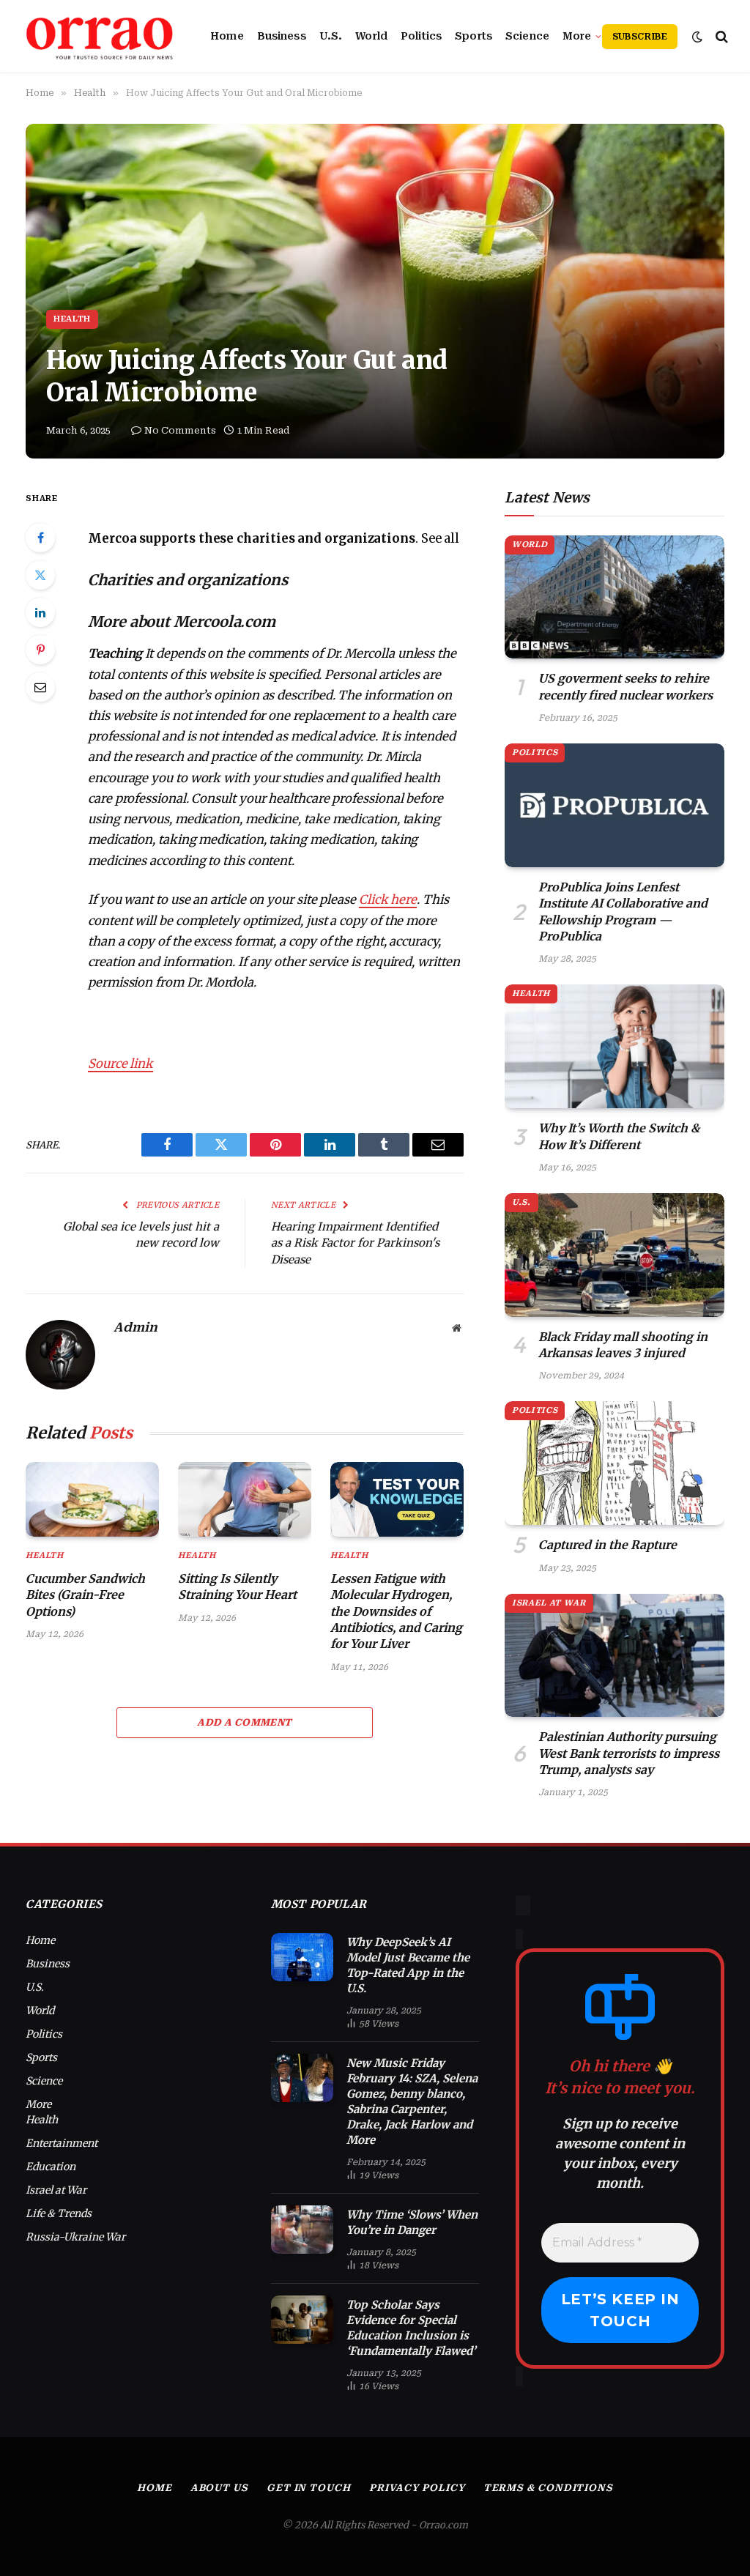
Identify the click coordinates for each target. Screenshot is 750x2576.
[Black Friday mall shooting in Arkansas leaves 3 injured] (615, 1255)
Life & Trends (59, 2213)
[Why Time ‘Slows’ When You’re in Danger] (302, 2230)
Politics (421, 36)
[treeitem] (276, 539)
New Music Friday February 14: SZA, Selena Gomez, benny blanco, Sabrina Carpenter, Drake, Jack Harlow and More (412, 2101)
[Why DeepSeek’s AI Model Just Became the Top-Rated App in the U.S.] (302, 1957)
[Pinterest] (40, 650)
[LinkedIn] (40, 612)
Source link (120, 1064)
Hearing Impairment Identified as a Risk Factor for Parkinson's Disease (355, 1243)
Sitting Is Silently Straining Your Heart (237, 1586)
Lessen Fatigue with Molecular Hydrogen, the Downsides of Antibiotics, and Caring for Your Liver (396, 1611)
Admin (135, 1327)
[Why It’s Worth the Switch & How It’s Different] (615, 1046)
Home (227, 36)
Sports (474, 36)
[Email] (40, 687)
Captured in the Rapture (608, 1545)
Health (72, 319)
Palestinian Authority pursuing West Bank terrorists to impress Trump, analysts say (629, 1753)
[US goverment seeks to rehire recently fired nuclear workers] (615, 597)
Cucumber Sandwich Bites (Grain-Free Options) (85, 1595)
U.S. (331, 36)
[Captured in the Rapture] (615, 1463)
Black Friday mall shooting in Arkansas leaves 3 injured (623, 1345)
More (577, 36)
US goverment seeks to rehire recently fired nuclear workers (625, 686)
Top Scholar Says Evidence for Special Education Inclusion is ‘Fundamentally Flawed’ (411, 2328)
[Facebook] (40, 538)
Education (51, 2167)
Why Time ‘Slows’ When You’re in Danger (412, 2222)
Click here (388, 900)
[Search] (720, 36)
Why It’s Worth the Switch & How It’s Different (619, 1136)
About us (219, 2488)
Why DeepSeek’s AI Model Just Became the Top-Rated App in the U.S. (408, 1965)
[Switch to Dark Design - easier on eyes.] (697, 37)
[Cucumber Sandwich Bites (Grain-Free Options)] (92, 1499)
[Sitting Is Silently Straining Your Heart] (245, 1499)
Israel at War (549, 1603)
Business (282, 36)
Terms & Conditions (548, 2488)
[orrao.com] (100, 37)
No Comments (180, 430)
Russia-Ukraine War (75, 2237)
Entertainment (62, 2143)
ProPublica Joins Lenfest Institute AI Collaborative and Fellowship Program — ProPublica (623, 912)
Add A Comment (244, 1722)
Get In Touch (309, 2488)
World (371, 36)
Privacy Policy (417, 2488)
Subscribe (640, 37)
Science (527, 36)
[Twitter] (40, 575)
